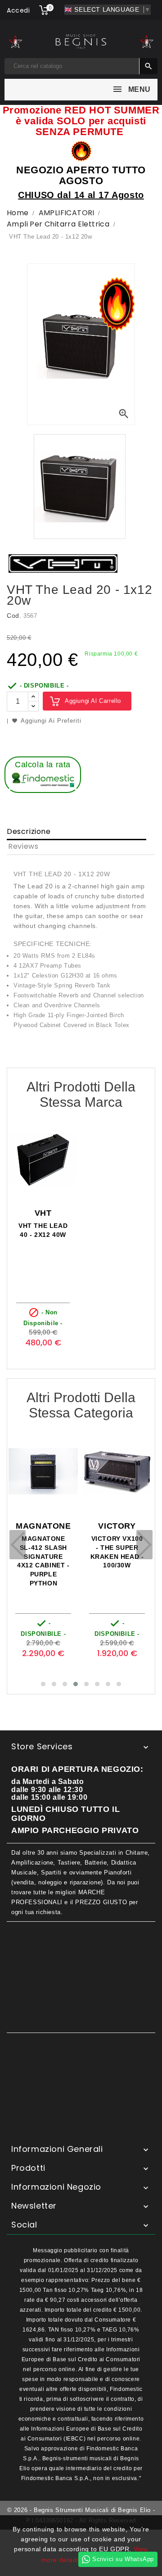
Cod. (14, 616)
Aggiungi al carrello (93, 701)
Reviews (23, 846)
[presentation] (18, 1545)
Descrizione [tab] (29, 831)
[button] (43, 1684)
